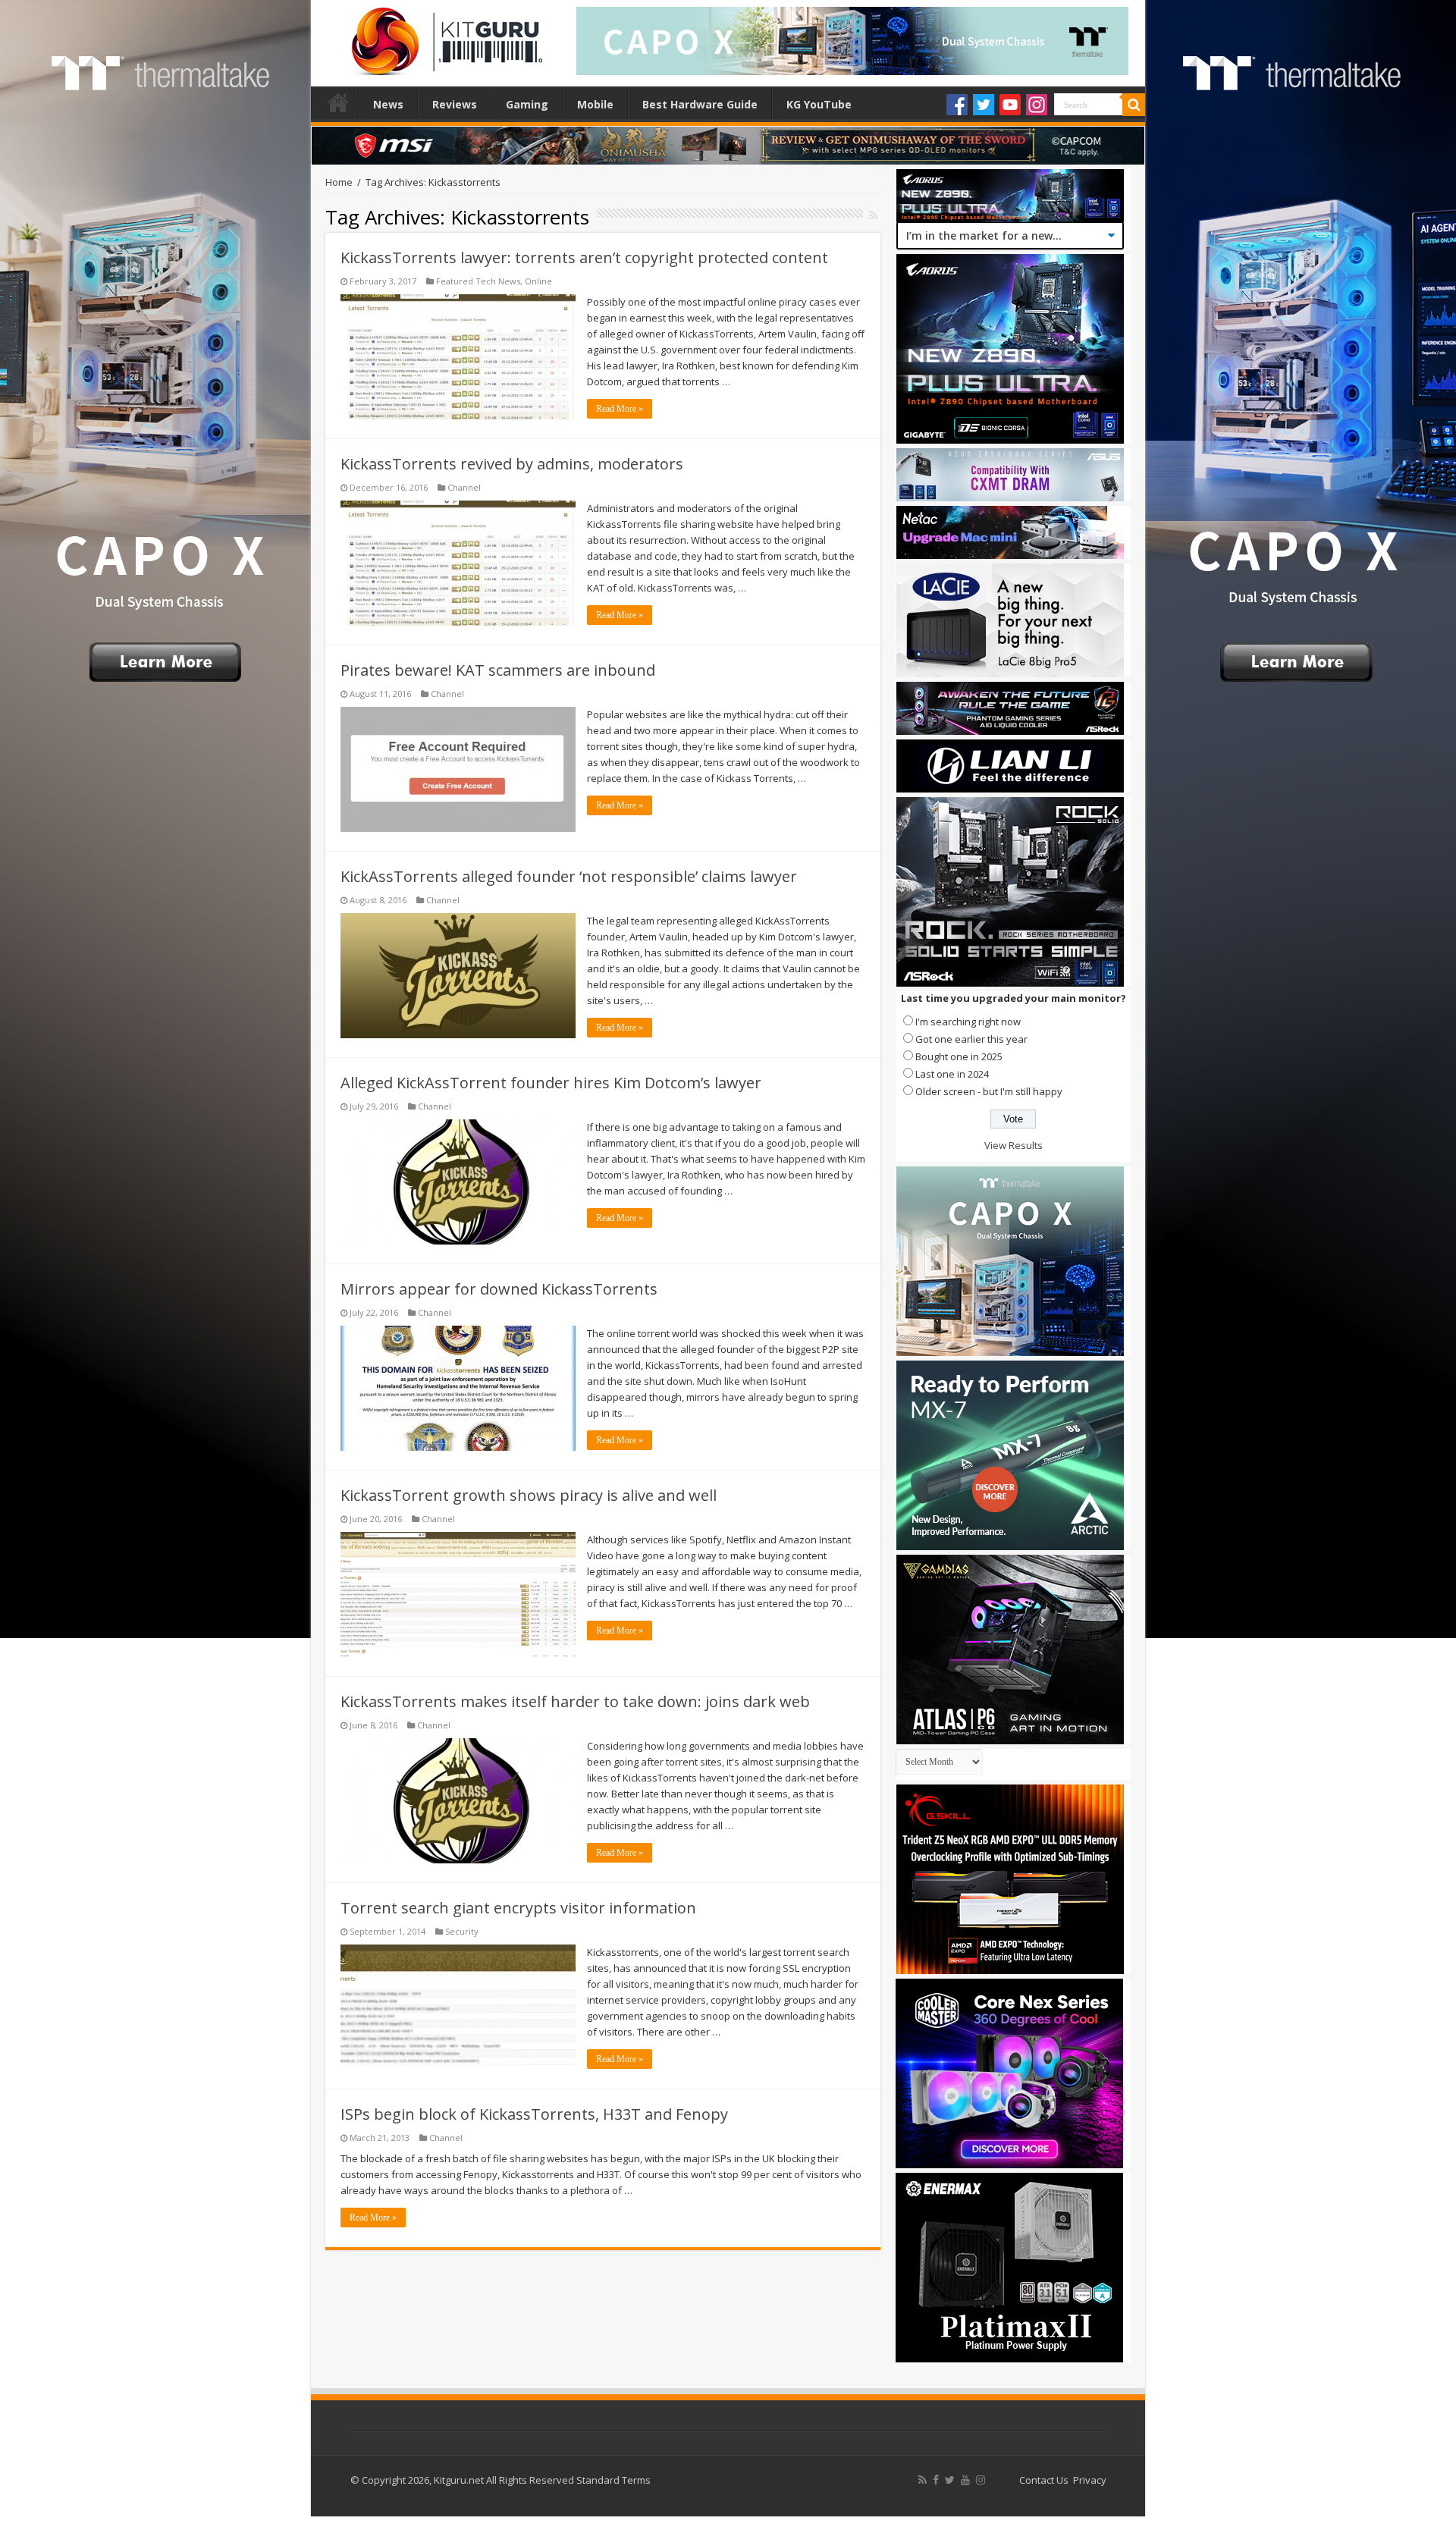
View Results (1014, 1145)
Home (338, 102)
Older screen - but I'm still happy (989, 1091)
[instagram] (981, 2480)
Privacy (1090, 2480)
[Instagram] (1037, 105)
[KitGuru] (444, 36)
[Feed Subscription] (873, 215)
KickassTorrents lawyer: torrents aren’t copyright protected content (584, 257)
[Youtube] (1010, 105)
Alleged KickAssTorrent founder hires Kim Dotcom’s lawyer (551, 1083)
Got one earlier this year (971, 1039)
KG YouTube (819, 104)
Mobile (595, 104)
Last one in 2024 (952, 1074)
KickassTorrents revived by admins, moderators (512, 464)
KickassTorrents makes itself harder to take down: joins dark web (575, 1701)
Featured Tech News (478, 281)
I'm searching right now (968, 1022)
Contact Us (1044, 2480)
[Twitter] (984, 105)
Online (538, 281)
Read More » (620, 409)
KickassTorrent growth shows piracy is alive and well (529, 1495)
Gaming (527, 104)
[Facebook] (957, 105)
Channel (464, 487)
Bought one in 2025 (959, 1056)
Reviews (455, 104)
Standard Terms (613, 2480)
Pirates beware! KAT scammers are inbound (498, 670)
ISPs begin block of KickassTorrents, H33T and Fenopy (534, 2114)
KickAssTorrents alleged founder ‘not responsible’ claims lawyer (569, 876)
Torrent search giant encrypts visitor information (518, 1908)
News (388, 104)
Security (462, 1931)
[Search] (1134, 105)
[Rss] (923, 2480)
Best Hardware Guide (700, 104)
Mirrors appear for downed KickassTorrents (499, 1289)
